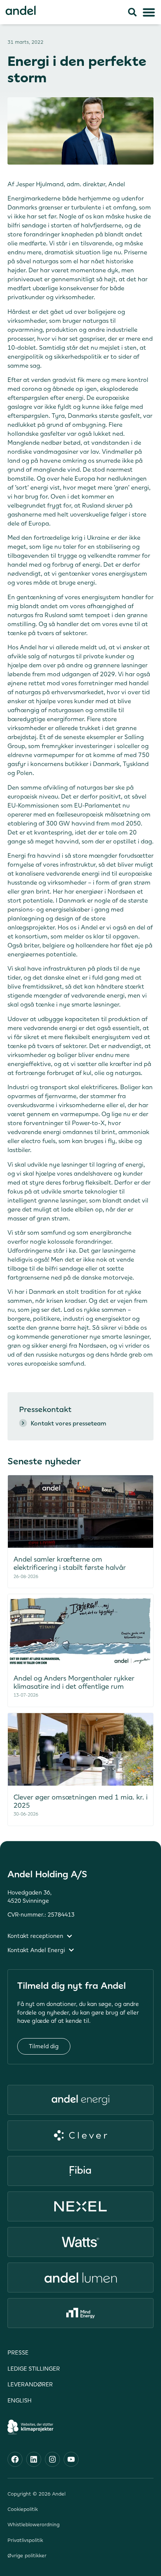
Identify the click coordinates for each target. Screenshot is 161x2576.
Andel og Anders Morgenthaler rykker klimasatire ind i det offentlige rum (74, 1682)
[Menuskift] (149, 12)
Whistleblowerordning (34, 2525)
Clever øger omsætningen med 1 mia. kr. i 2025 (80, 1801)
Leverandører (30, 2384)
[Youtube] (71, 2459)
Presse (18, 2353)
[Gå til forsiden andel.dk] (21, 10)
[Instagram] (52, 2459)
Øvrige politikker (27, 2556)
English (19, 2400)
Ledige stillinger (34, 2369)
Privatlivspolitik (25, 2540)
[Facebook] (15, 2459)
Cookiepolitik (23, 2509)
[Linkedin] (34, 2459)
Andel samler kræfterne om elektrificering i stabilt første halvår (71, 1563)
